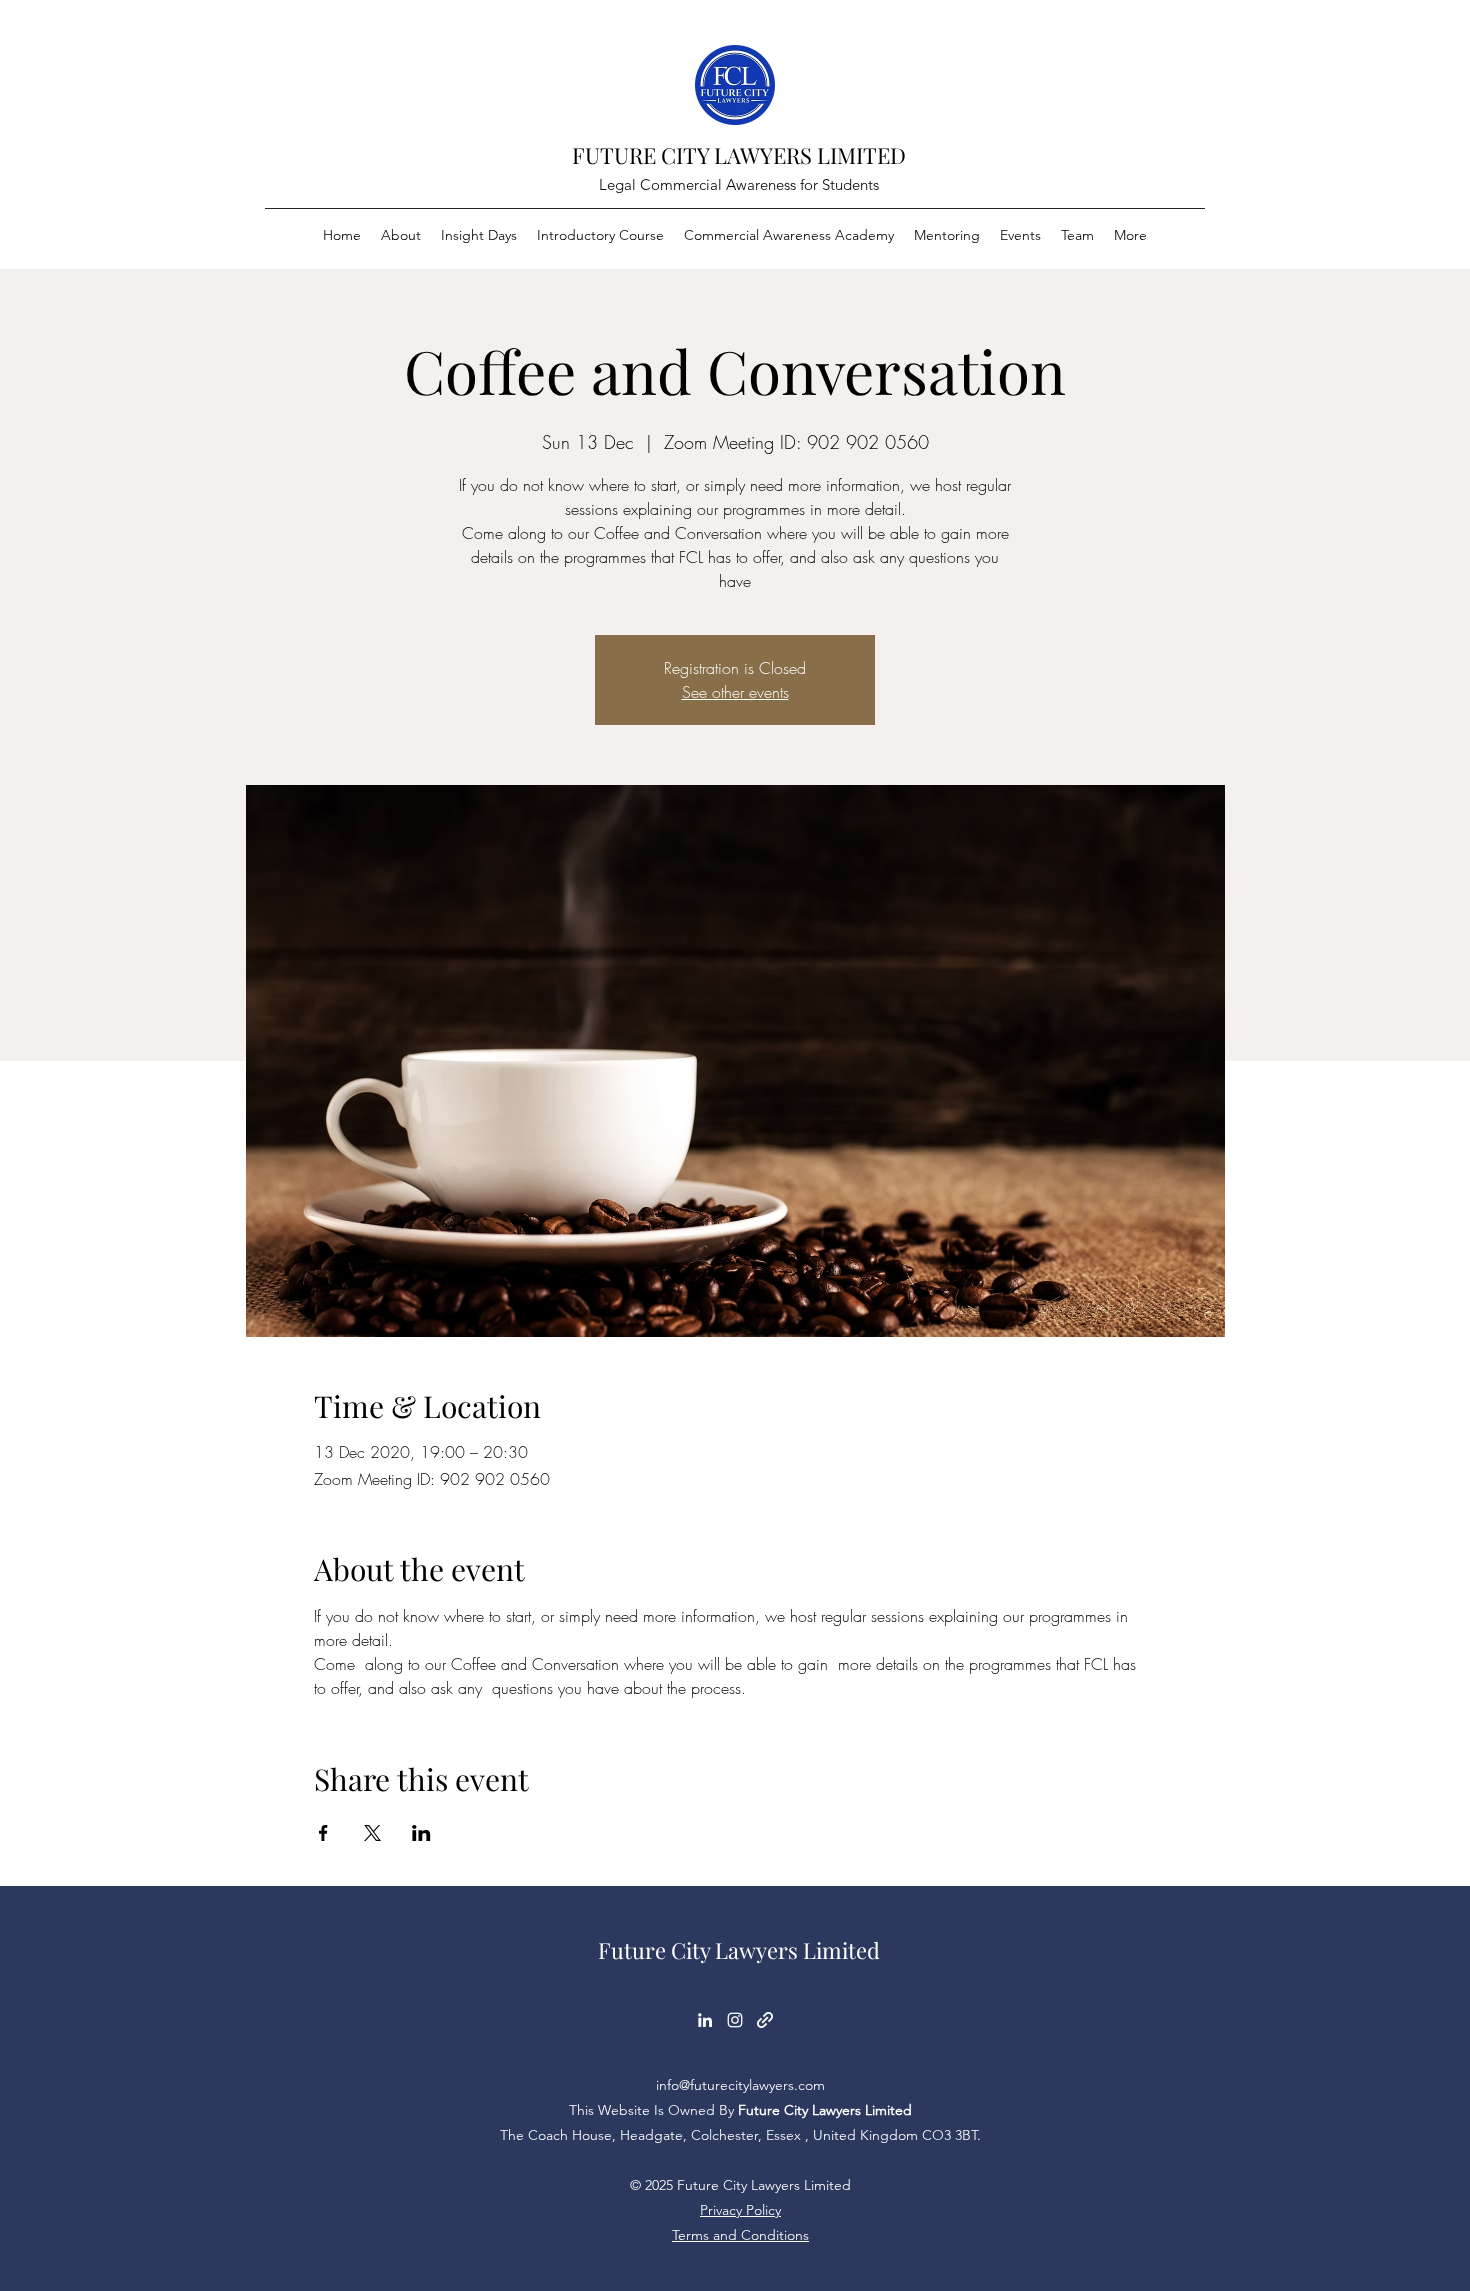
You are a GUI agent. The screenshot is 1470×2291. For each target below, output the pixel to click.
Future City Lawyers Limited (739, 1950)
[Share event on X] (372, 1833)
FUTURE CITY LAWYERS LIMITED (739, 155)
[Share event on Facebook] (323, 1833)
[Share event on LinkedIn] (421, 1833)
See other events (735, 692)
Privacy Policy (740, 2210)
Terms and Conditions (740, 2235)
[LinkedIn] (705, 2020)
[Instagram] (735, 2020)
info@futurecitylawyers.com (740, 2085)
